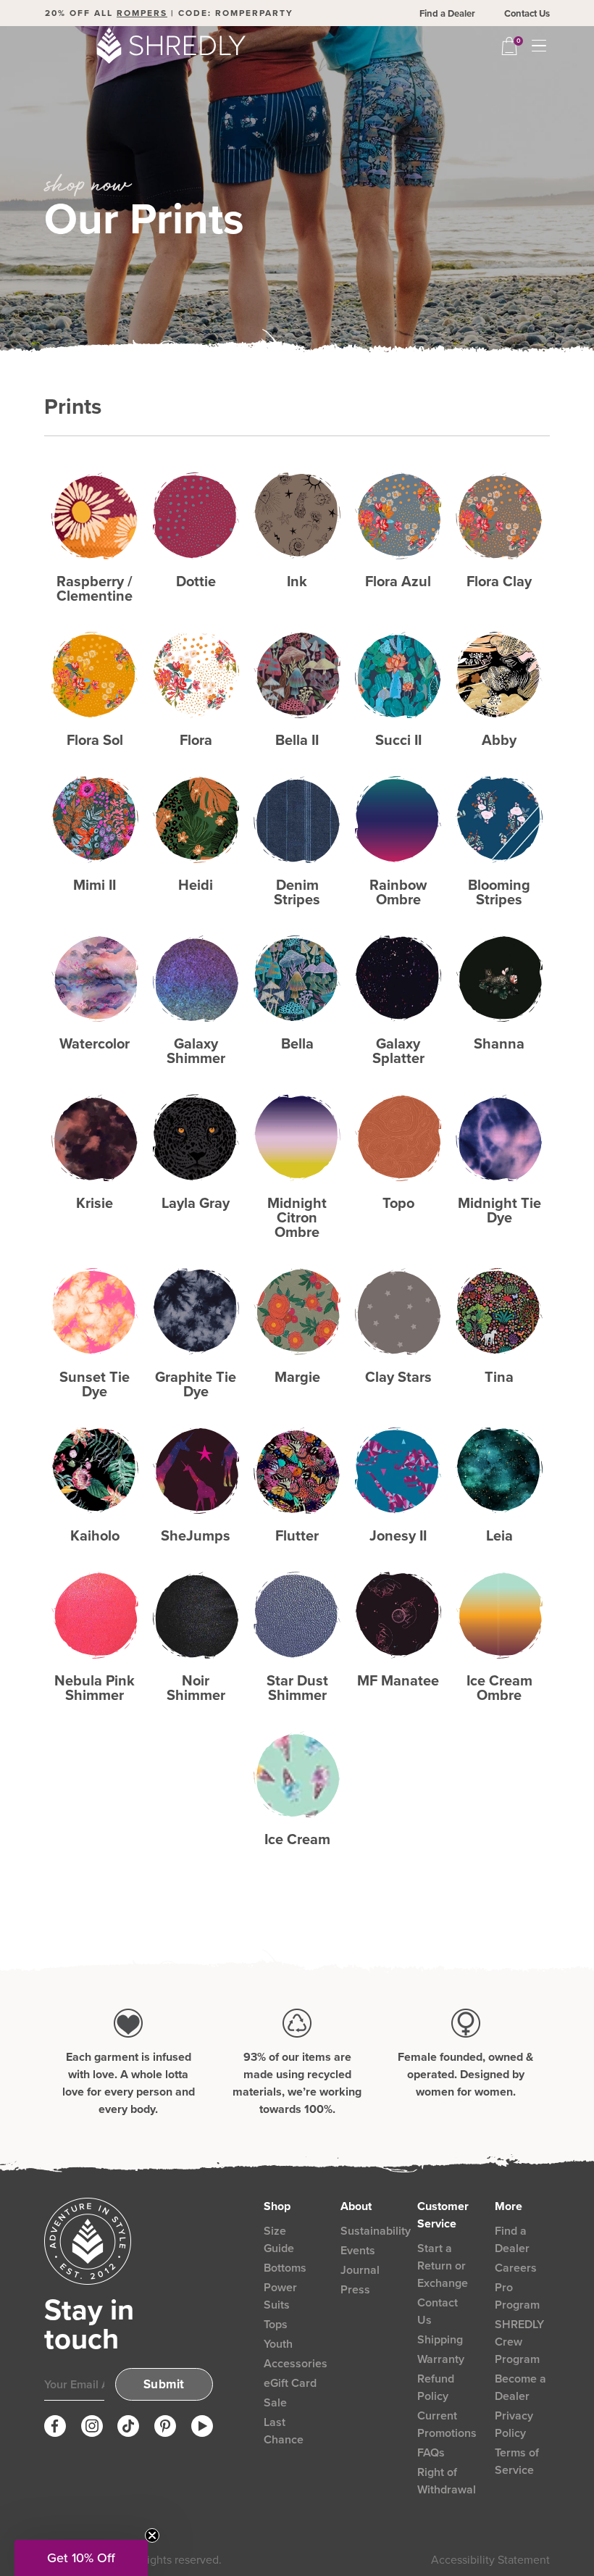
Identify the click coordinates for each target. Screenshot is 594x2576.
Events (358, 2250)
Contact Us (527, 13)
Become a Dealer (520, 2387)
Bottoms (285, 2268)
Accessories (296, 2363)
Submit (164, 2384)
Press (355, 2289)
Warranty (441, 2359)
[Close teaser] (152, 2535)
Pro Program (517, 2296)
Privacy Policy (514, 2424)
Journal (360, 2270)
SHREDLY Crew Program (519, 2342)
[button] (81, 2558)
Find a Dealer (447, 13)
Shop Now (95, 516)
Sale (275, 2402)
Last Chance (284, 2431)
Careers (516, 2268)
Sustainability (376, 2231)
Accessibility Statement (490, 2560)
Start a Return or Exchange (443, 2266)
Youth (278, 2344)
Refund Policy (436, 2387)
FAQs (431, 2452)
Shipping (440, 2339)
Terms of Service (517, 2461)
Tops (276, 2324)
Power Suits (280, 2296)
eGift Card (290, 2383)
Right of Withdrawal (447, 2481)
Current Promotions (447, 2424)
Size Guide (279, 2239)
